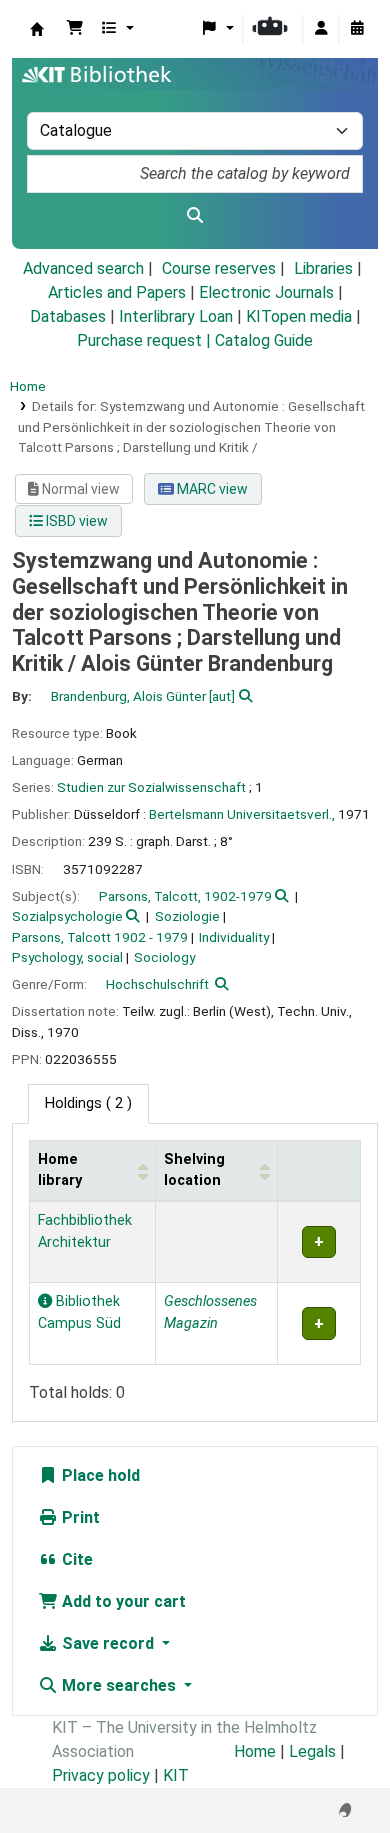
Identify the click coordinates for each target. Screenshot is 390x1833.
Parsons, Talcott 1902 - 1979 (100, 937)
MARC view (211, 489)
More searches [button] (119, 1685)
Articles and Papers (117, 292)
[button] (75, 29)
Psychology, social (67, 957)
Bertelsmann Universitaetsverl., (242, 814)
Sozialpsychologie (67, 916)
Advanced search (83, 268)
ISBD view (75, 521)
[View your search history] (357, 29)
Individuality (234, 937)
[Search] (195, 216)
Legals (312, 1751)
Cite (75, 1559)
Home (28, 386)
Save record (108, 1643)
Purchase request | (146, 340)
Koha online (37, 29)
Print (79, 1517)
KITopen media (299, 316)
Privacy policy (101, 1775)
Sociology (164, 957)
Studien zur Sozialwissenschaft (151, 787)
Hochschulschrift (157, 984)
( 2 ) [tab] (88, 1103)
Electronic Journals (266, 292)
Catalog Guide (264, 340)
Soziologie (187, 916)
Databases (68, 316)
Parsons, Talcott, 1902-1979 (185, 896)
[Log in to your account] (321, 29)
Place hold (99, 1475)
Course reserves (219, 268)
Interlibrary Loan (176, 316)
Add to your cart (122, 1601)
